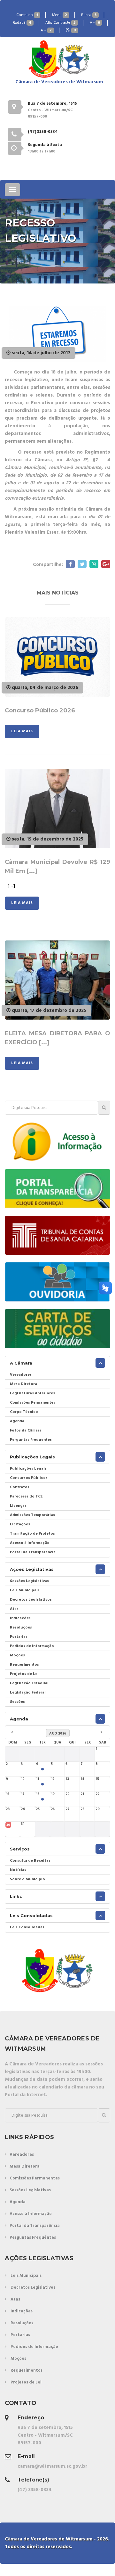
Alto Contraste (61, 23)
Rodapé (22, 23)
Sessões (17, 1702)
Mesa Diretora (23, 1384)
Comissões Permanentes (33, 1403)
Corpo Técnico (24, 1412)
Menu (60, 15)
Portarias (19, 1637)
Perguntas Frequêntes (33, 2238)
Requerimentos (24, 1665)
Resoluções (21, 1628)
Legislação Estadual (29, 1683)
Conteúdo (27, 15)
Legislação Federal (28, 1693)
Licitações (20, 1524)
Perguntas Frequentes (31, 1440)
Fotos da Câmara (26, 1431)
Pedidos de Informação (32, 1646)
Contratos (20, 1487)
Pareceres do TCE (26, 1497)
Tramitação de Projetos (32, 1534)
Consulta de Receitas (30, 1861)
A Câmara (21, 1363)
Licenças (18, 1506)
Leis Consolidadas (31, 1916)
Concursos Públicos (29, 1478)
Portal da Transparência (33, 1552)
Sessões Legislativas (29, 1581)
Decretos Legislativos (31, 1600)
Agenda (17, 1421)
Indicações (20, 1618)
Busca (89, 15)
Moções (17, 1655)
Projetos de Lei (24, 1674)
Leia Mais (22, 731)
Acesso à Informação (30, 1543)
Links (16, 1896)
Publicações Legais (32, 1457)
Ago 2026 (58, 1734)
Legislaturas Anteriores (32, 1393)
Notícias (18, 1870)
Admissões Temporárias (32, 1515)
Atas (14, 1609)
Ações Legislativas (32, 1569)
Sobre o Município (27, 1879)
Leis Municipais (25, 1590)
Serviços (20, 1849)
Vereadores (21, 1375)
